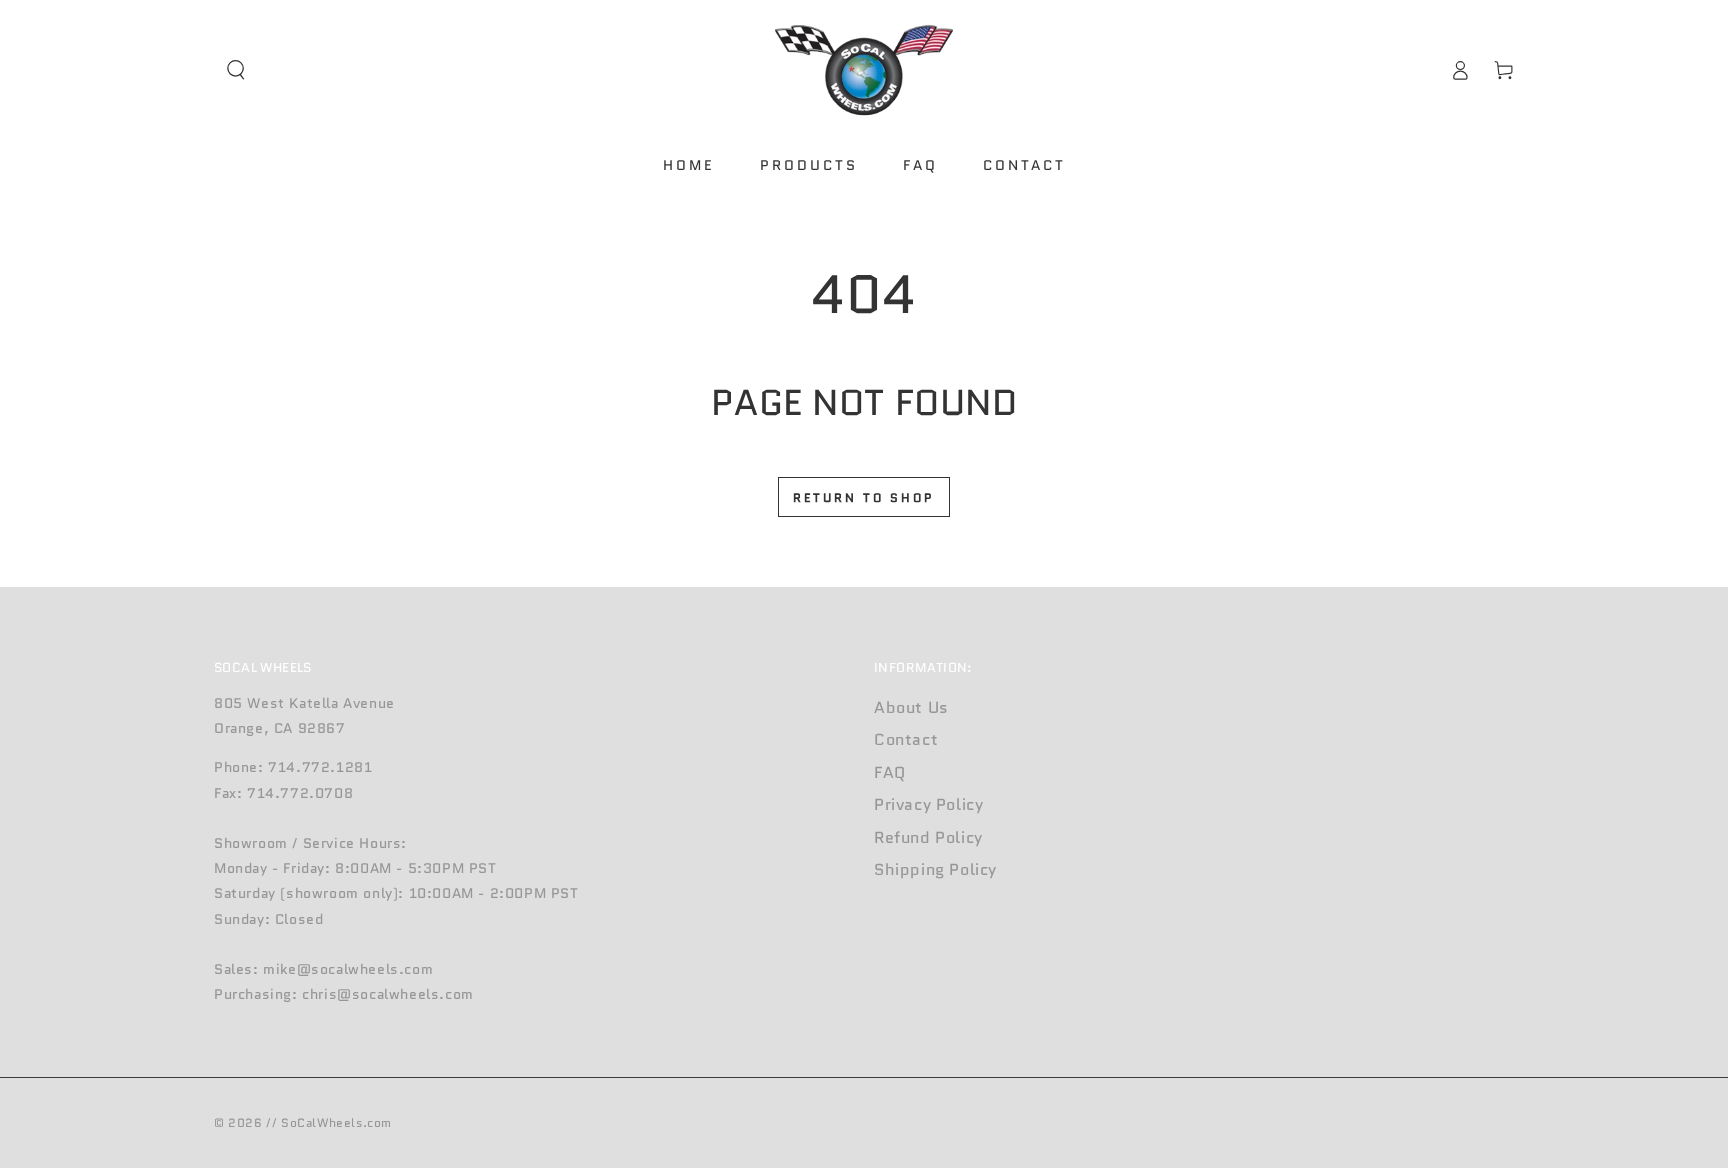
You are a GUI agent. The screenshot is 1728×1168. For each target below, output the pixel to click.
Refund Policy (928, 837)
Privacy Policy (928, 804)
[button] (236, 70)
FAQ (890, 772)
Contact (906, 739)
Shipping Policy (935, 869)
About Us (911, 707)
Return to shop (864, 497)
